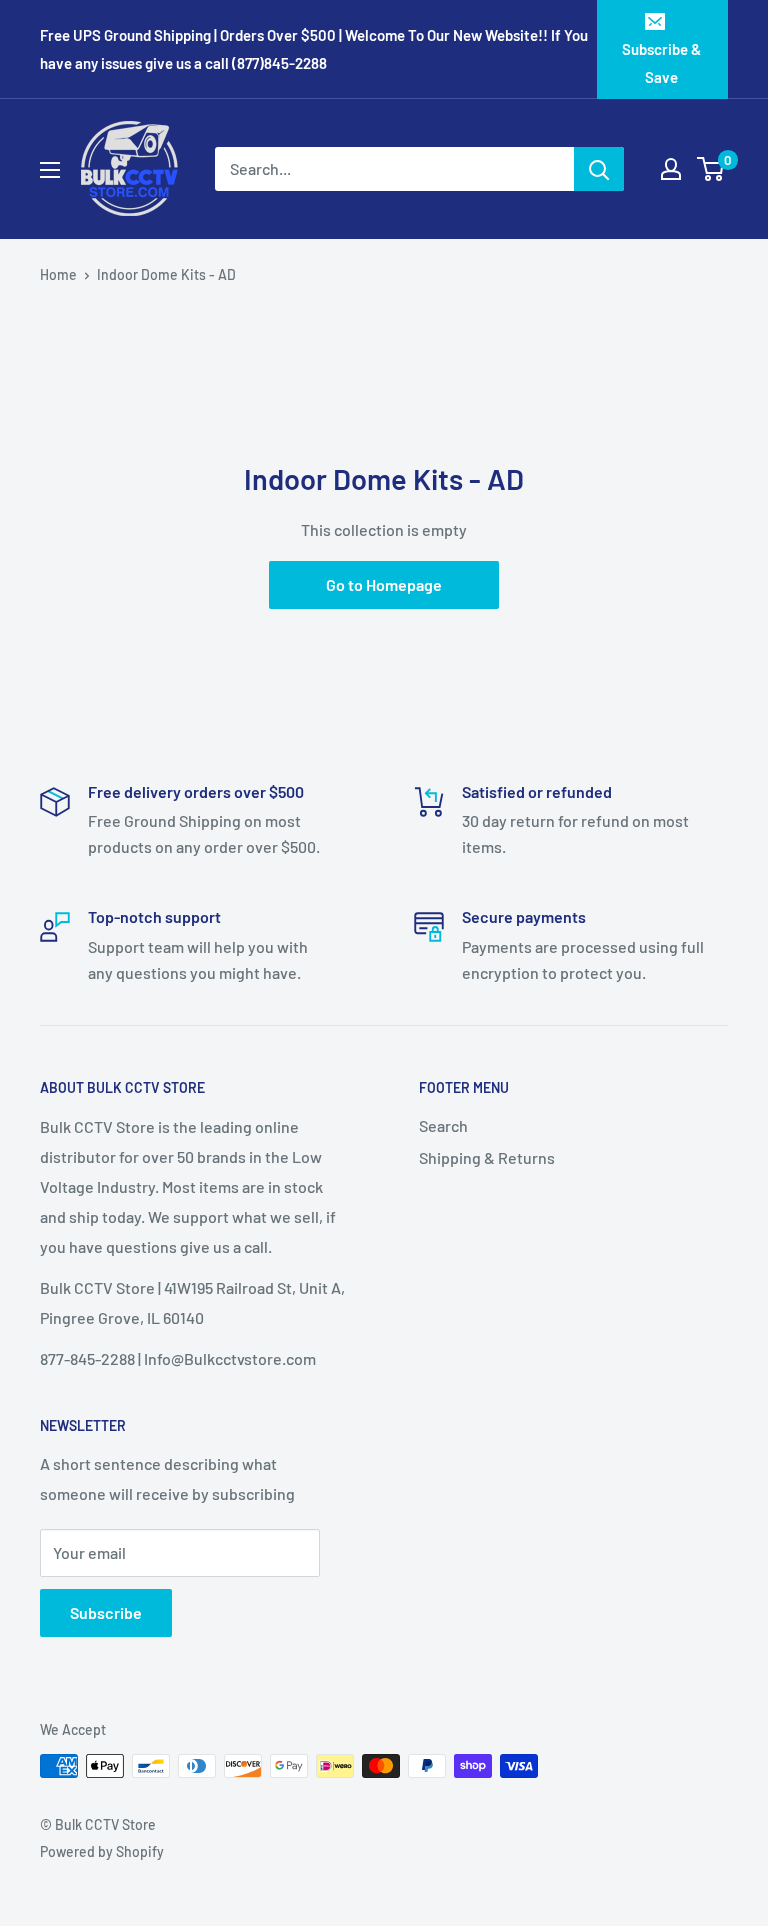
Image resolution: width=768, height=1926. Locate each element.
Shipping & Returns (487, 1157)
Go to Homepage (384, 584)
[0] (711, 169)
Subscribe (106, 1612)
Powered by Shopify (102, 1851)
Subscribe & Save (661, 63)
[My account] (671, 169)
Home (58, 274)
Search (443, 1125)
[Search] (599, 169)
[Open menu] (50, 170)
